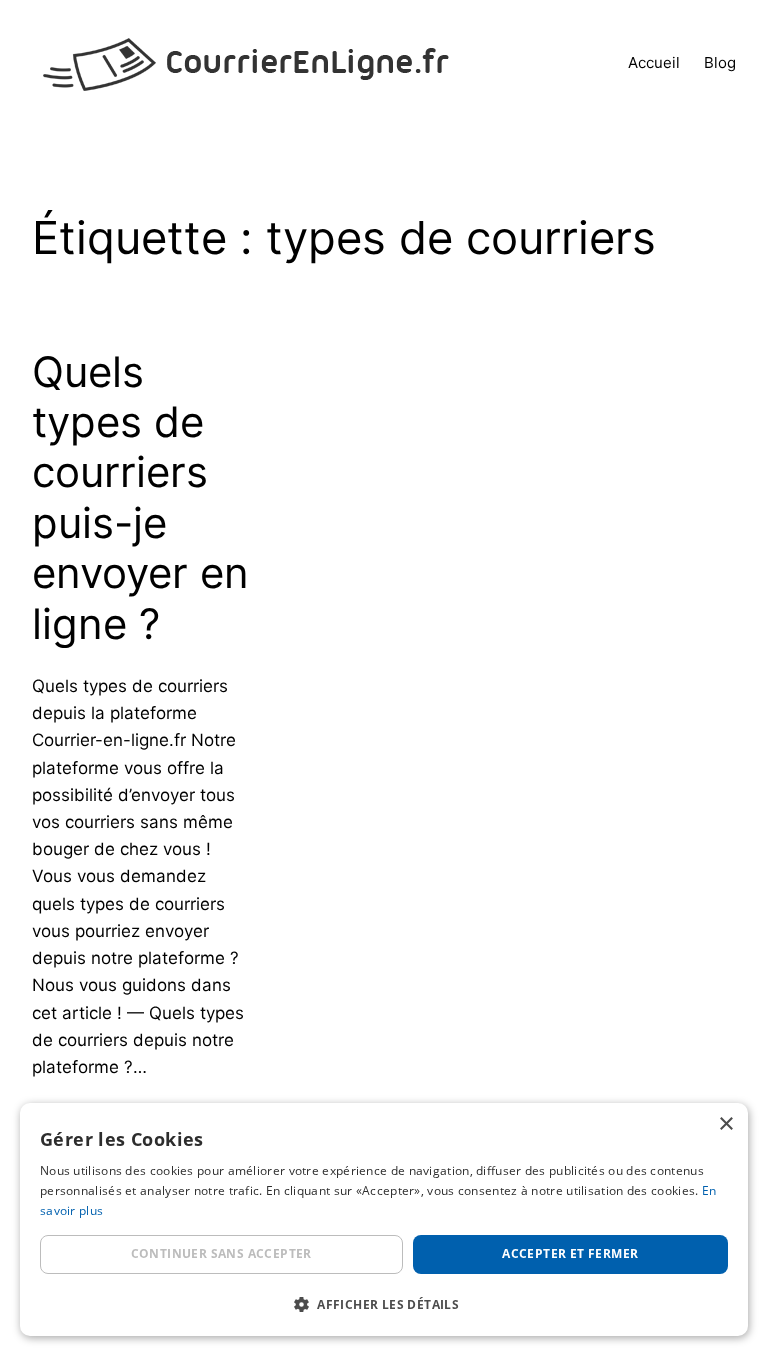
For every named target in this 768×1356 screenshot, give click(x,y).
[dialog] (384, 1219)
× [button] (725, 1124)
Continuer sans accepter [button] (221, 1253)
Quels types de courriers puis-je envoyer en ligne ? (140, 498)
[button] (384, 1304)
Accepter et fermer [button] (570, 1253)
